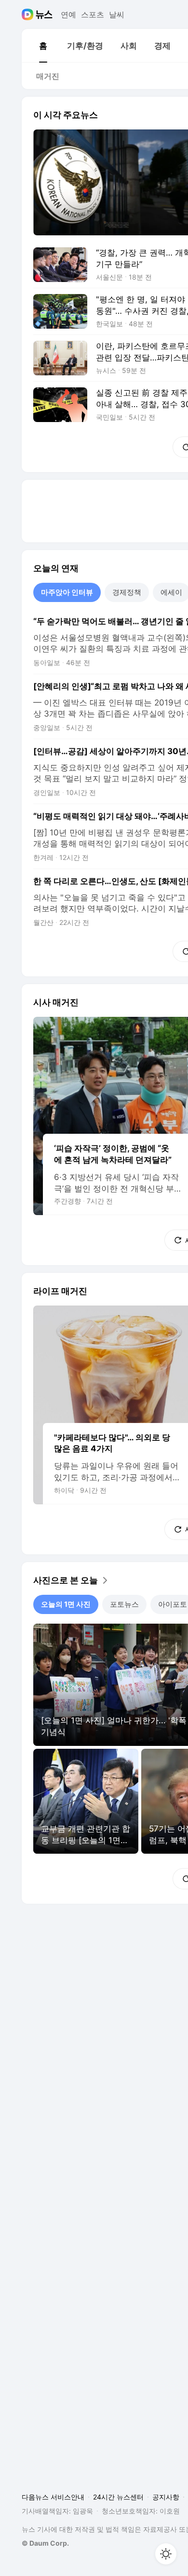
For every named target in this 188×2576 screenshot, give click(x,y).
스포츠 (93, 14)
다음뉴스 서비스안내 (53, 2497)
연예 (68, 14)
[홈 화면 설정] (166, 2554)
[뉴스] (44, 14)
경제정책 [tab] (127, 592)
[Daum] (29, 14)
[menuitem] (43, 46)
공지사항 (166, 2497)
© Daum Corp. (45, 2543)
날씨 (117, 14)
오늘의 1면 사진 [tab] (66, 1604)
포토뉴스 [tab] (124, 1604)
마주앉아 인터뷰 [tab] (67, 592)
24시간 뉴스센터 (118, 2497)
